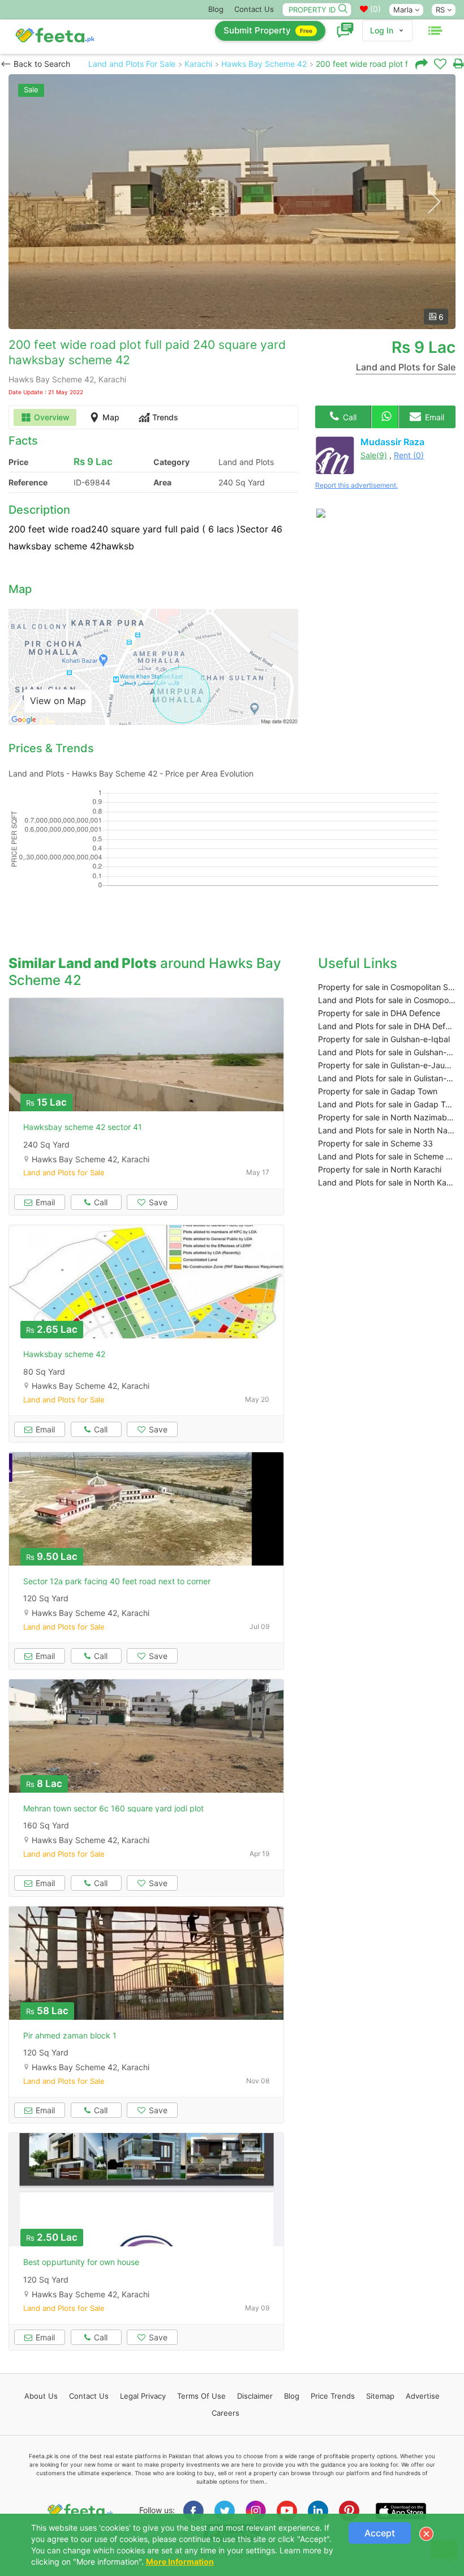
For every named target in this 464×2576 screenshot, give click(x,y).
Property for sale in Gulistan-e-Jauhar (387, 1065)
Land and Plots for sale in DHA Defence (387, 1026)
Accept (380, 2533)
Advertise (423, 2396)
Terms (201, 2396)
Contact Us (254, 9)
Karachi (198, 64)
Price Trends (333, 2396)
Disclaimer (255, 2396)
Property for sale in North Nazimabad (387, 1117)
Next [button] (434, 202)
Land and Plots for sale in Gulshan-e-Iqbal (387, 1052)
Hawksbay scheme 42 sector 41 (83, 1127)
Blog (216, 9)
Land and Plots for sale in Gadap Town (387, 1104)
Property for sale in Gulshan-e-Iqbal (384, 1039)
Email (433, 417)
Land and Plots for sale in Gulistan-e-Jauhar (387, 1078)
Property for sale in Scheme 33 (375, 1143)
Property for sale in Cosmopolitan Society (387, 987)
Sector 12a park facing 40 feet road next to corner (117, 1581)
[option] (232, 202)
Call (349, 417)
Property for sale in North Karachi (380, 1169)
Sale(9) (374, 455)
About (41, 2396)
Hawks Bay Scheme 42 (264, 64)
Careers (225, 2413)
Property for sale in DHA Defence (379, 1013)
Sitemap (380, 2396)
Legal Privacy (143, 2396)
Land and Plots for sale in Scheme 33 (387, 1156)
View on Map (58, 701)
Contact (89, 2396)
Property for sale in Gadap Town (378, 1091)
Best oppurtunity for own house (81, 2262)
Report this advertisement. (356, 485)
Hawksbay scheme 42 (64, 1354)
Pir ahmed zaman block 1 (70, 2035)
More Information (180, 2562)
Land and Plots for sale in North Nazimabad (387, 1130)
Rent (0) (409, 455)
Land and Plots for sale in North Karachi (387, 1182)
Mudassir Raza (392, 442)
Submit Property (268, 30)
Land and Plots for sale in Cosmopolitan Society (387, 1000)
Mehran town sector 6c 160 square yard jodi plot (113, 1808)
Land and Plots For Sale (132, 64)
